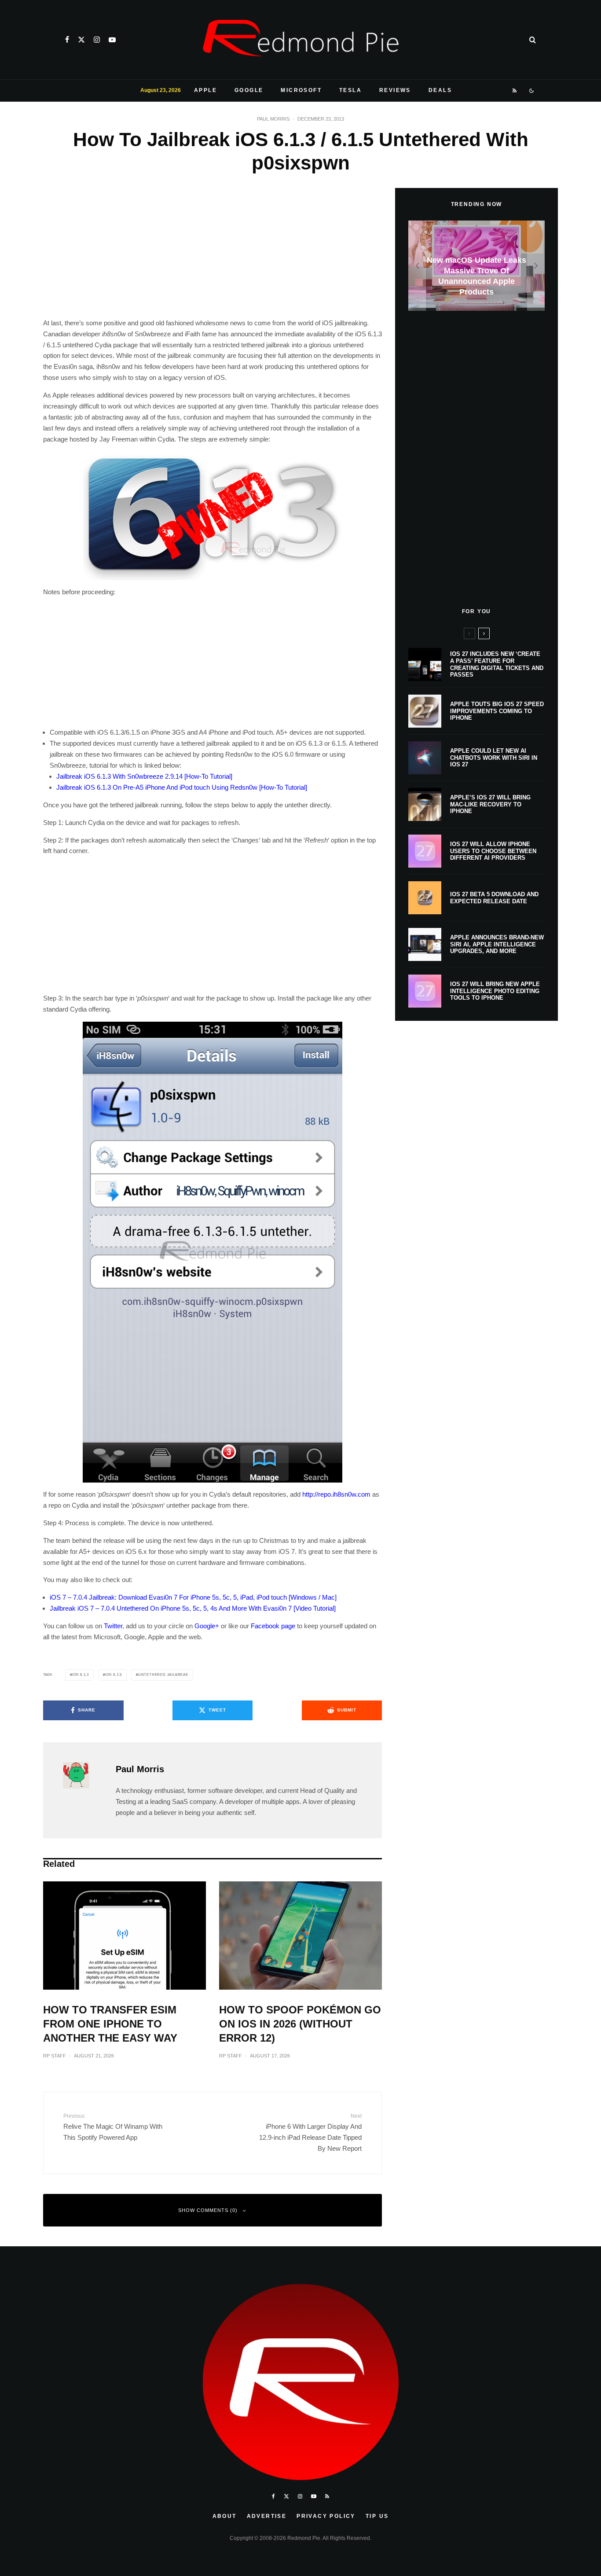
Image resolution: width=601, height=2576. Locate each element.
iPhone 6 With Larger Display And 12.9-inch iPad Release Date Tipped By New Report (310, 2132)
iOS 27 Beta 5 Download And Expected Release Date (494, 898)
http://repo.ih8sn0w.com (336, 1494)
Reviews (395, 90)
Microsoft (301, 90)
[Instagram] (97, 40)
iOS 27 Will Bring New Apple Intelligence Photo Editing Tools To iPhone (495, 991)
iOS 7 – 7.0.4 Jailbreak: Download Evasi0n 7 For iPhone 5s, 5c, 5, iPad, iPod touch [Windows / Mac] (193, 1597)
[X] (81, 40)
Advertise (267, 2516)
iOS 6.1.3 (81, 1675)
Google (249, 90)
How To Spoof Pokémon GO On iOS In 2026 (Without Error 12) (300, 2024)
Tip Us (377, 2516)
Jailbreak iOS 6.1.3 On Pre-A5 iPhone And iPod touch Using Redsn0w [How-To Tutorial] (182, 787)
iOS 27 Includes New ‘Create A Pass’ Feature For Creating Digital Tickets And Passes (497, 664)
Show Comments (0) (208, 2210)
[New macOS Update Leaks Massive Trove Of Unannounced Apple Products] (476, 266)
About (225, 2516)
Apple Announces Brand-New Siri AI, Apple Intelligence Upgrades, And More (497, 944)
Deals (440, 90)
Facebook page (273, 1626)
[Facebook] (67, 40)
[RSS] (515, 91)
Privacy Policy (326, 2516)
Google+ (207, 1626)
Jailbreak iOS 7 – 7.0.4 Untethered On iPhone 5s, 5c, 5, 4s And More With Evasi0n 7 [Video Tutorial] (193, 1608)
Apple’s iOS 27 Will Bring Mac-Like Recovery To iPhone (490, 804)
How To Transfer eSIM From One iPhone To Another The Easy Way (110, 2024)
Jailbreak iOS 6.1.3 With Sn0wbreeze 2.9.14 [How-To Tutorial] (144, 776)
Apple (205, 90)
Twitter (113, 1626)
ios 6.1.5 (114, 1675)
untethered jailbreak (163, 1675)
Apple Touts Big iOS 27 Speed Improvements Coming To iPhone (497, 711)
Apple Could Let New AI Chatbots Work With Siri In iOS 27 (494, 758)
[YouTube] (112, 40)
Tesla (350, 90)
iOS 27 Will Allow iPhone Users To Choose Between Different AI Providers (493, 851)
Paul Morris (273, 119)
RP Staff (55, 2056)
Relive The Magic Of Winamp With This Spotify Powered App (113, 2127)
